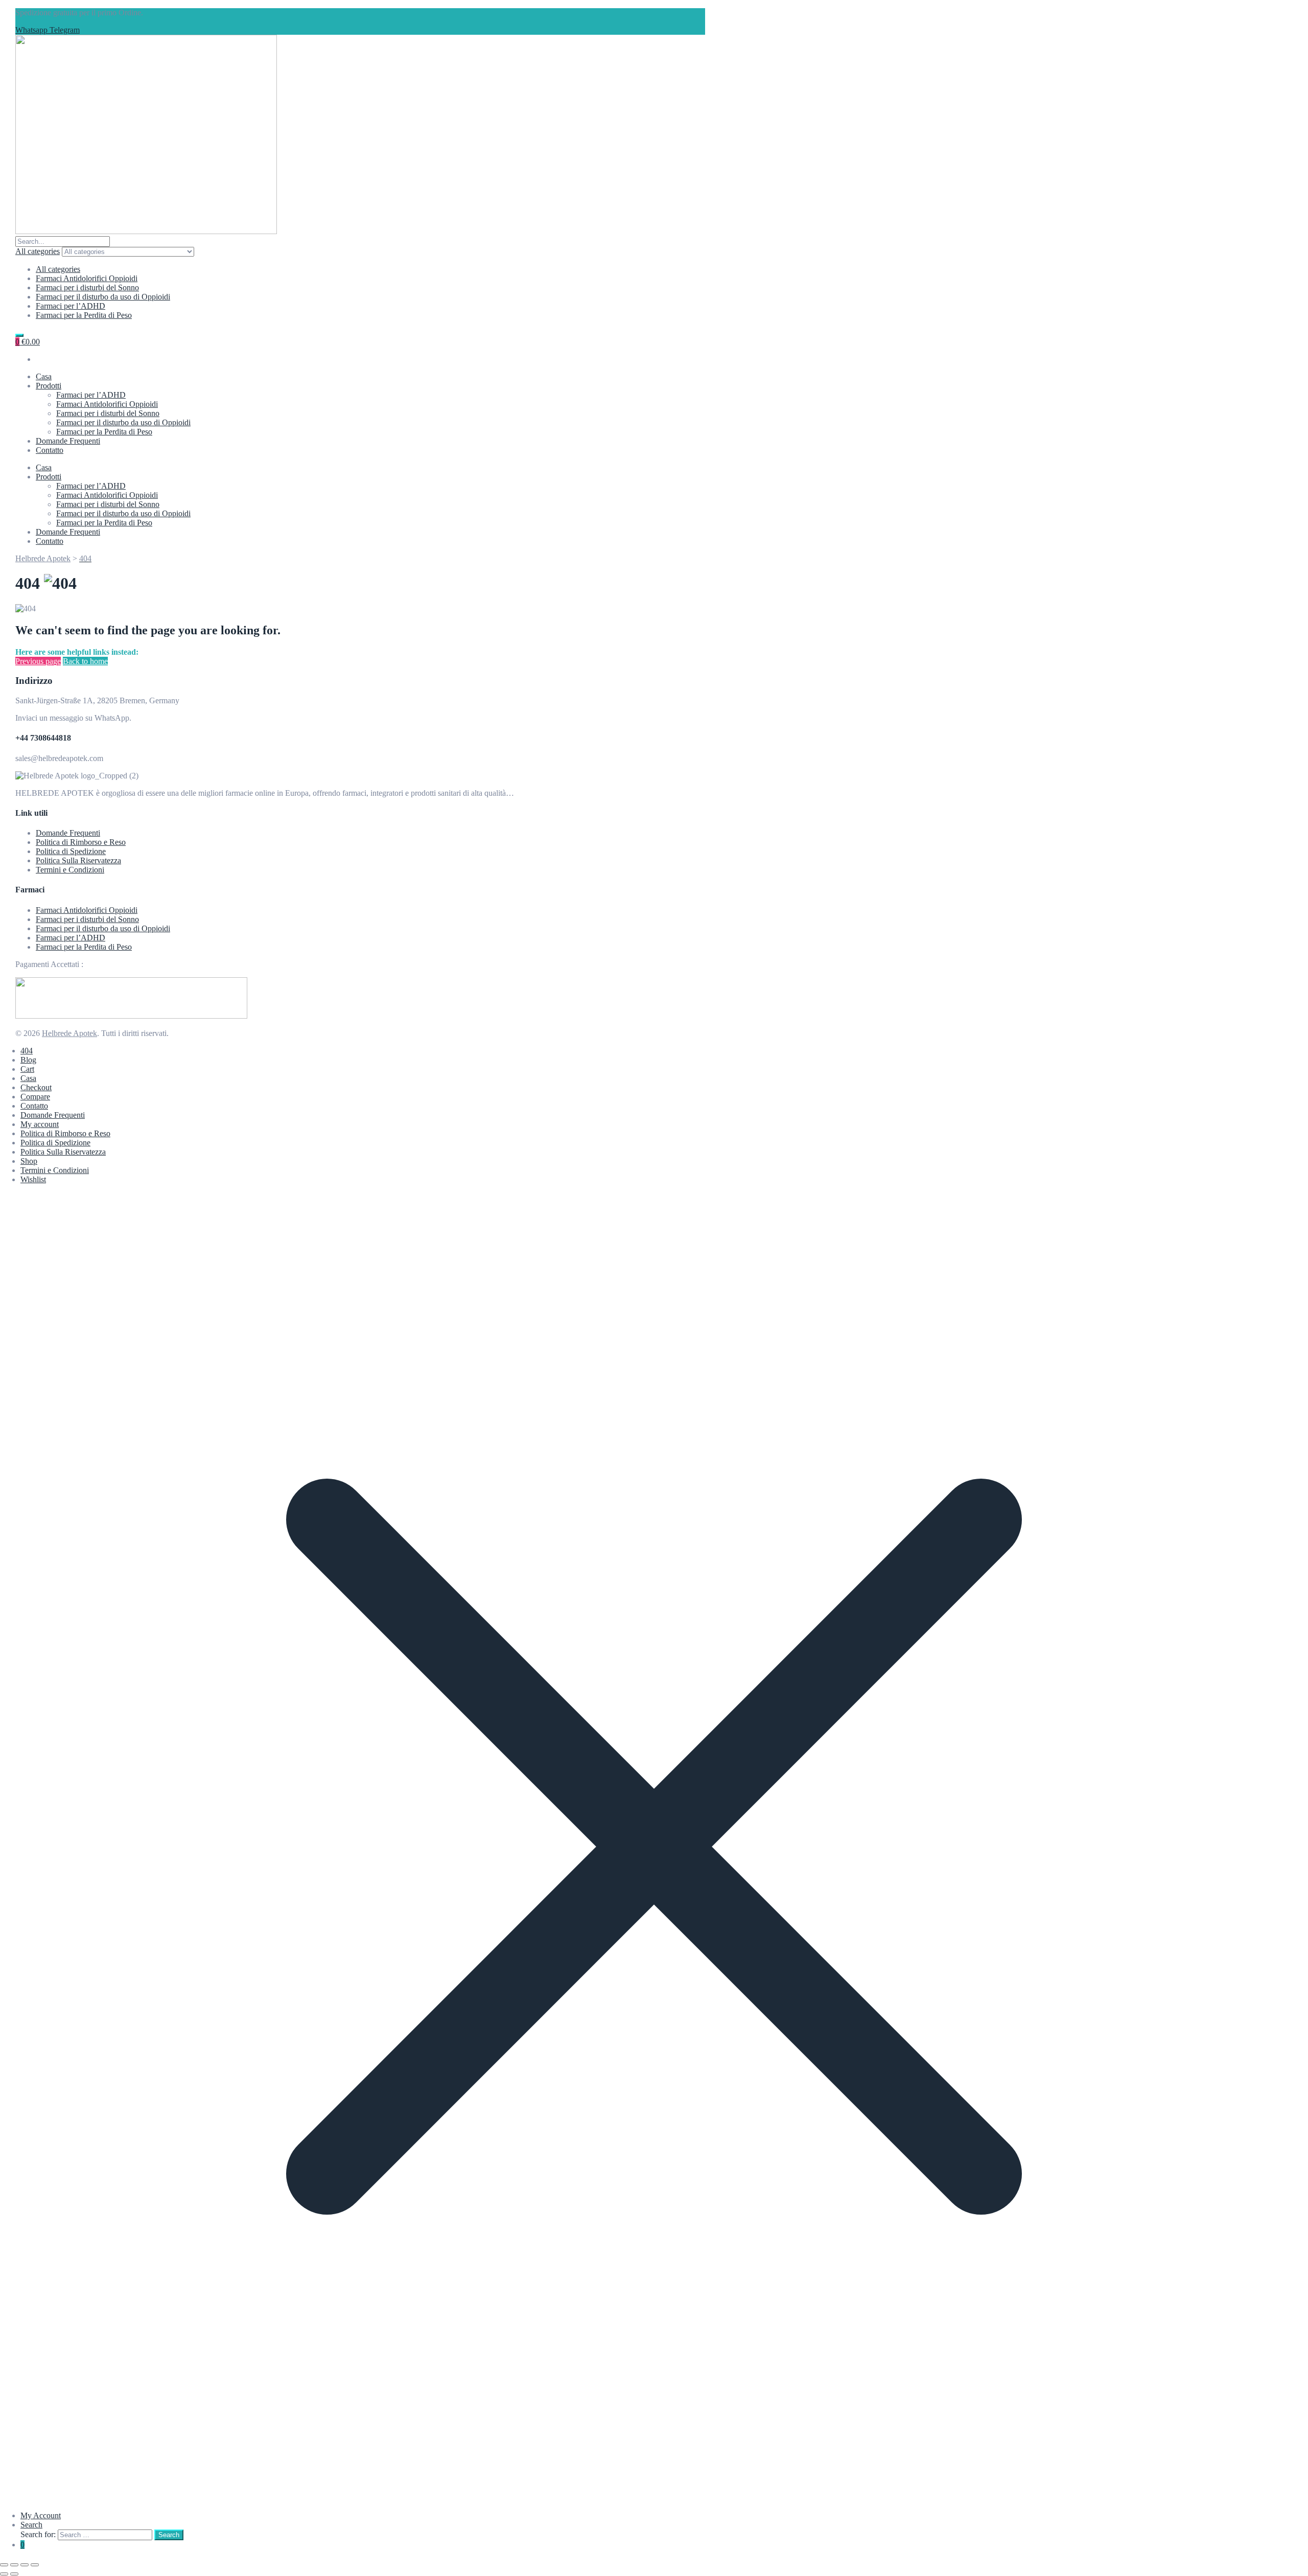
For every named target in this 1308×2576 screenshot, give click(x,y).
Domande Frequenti (68, 441)
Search (31, 2525)
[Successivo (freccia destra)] (14, 2574)
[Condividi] (25, 2565)
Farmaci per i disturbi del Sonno (87, 287)
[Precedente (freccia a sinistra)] (4, 2574)
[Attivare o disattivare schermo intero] (14, 2565)
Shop (29, 1161)
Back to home (85, 661)
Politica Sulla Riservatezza (78, 860)
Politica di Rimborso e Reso (81, 842)
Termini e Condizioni (70, 870)
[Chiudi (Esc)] (35, 2565)
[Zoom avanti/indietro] (4, 2565)
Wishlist (33, 1179)
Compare (35, 1097)
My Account (41, 2515)
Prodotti (49, 386)
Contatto (50, 450)
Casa (44, 376)
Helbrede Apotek (69, 1033)
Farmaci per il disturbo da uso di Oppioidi (103, 297)
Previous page (38, 661)
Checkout (36, 1087)
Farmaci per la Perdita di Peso (84, 315)
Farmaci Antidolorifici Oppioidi (87, 278)
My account (40, 1124)
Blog (28, 1060)
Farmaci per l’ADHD (71, 306)
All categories (58, 269)
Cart (27, 1069)
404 (27, 1051)
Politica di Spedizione (71, 851)
